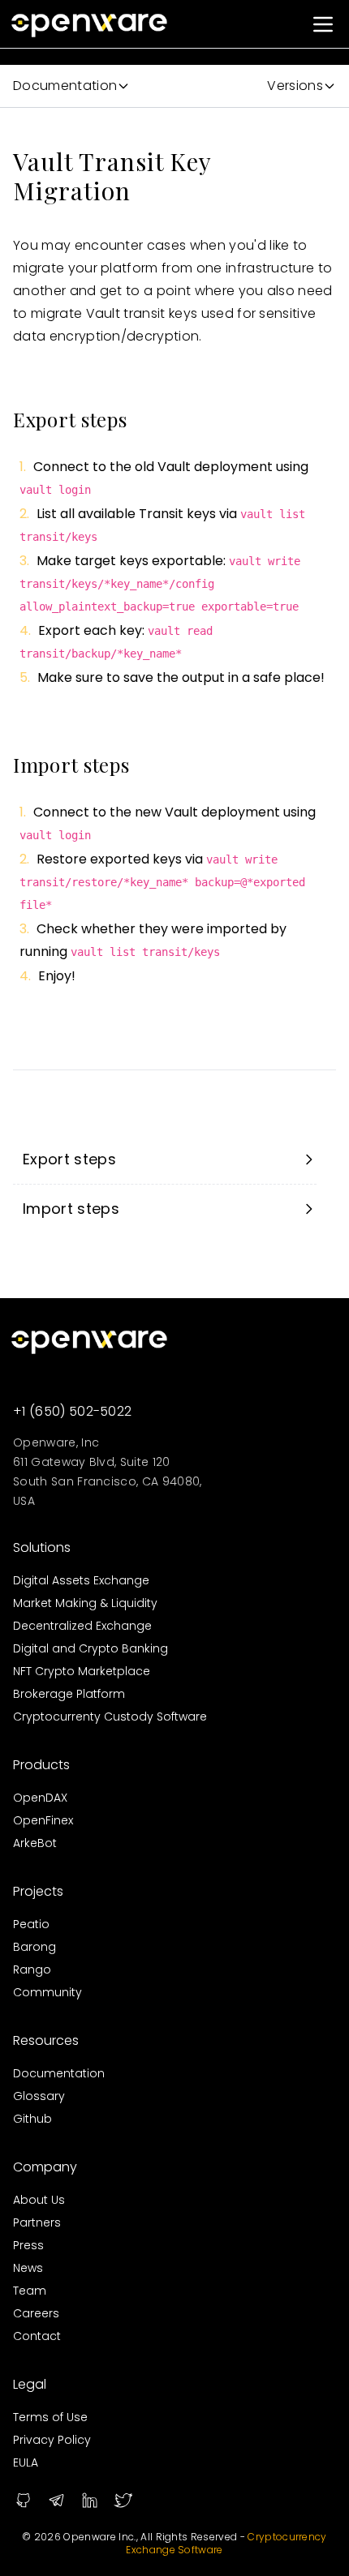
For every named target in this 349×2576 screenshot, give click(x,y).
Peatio (31, 1924)
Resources (46, 2040)
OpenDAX (40, 1798)
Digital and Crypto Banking (90, 1648)
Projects (38, 1891)
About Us (39, 2200)
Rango (32, 1970)
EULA (26, 2462)
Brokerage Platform (69, 1694)
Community (47, 1992)
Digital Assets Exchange (81, 1580)
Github (32, 2119)
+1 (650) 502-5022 (72, 1411)
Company (45, 2167)
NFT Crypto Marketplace (82, 1671)
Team (30, 2291)
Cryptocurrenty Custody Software (110, 1717)
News (28, 2268)
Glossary (39, 2096)
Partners (37, 2222)
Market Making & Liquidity (85, 1603)
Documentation (59, 2073)
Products (41, 1765)
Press (28, 2245)
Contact (37, 2336)
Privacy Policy (52, 2440)
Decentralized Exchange (82, 1626)
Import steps (71, 1209)
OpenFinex (43, 1820)
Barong (34, 1947)
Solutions (42, 1547)
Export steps (69, 1159)
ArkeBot (35, 1843)
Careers (36, 2313)
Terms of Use (50, 2417)
